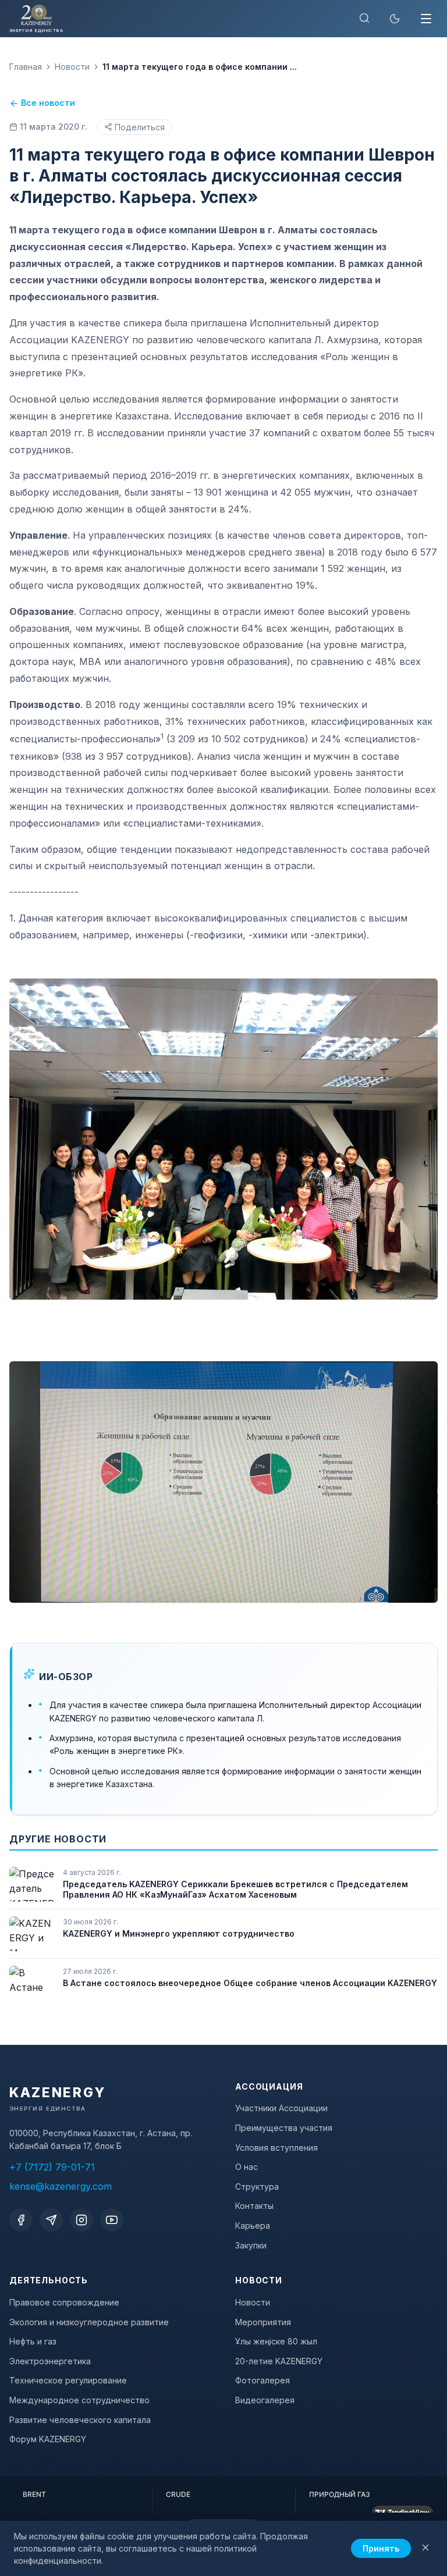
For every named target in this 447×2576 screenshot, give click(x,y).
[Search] (364, 19)
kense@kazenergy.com (61, 2186)
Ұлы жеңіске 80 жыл (276, 2341)
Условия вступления (276, 2148)
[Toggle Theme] (395, 19)
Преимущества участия (284, 2128)
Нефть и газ (33, 2341)
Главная (26, 67)
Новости (72, 67)
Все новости (48, 103)
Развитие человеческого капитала (80, 2420)
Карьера (253, 2225)
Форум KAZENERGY (48, 2439)
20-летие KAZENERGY (279, 2361)
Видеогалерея (265, 2400)
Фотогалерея (262, 2380)
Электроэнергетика (50, 2361)
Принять (381, 2548)
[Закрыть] (425, 2548)
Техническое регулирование (68, 2380)
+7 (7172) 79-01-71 (52, 2167)
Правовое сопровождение (64, 2302)
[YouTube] (112, 2220)
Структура (257, 2187)
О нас (246, 2167)
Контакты (254, 2206)
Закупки (251, 2245)
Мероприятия (263, 2322)
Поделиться (140, 127)
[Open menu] (426, 19)
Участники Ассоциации (281, 2108)
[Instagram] (81, 2220)
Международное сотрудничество (79, 2400)
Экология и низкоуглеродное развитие (89, 2322)
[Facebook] (21, 2220)
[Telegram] (51, 2220)
